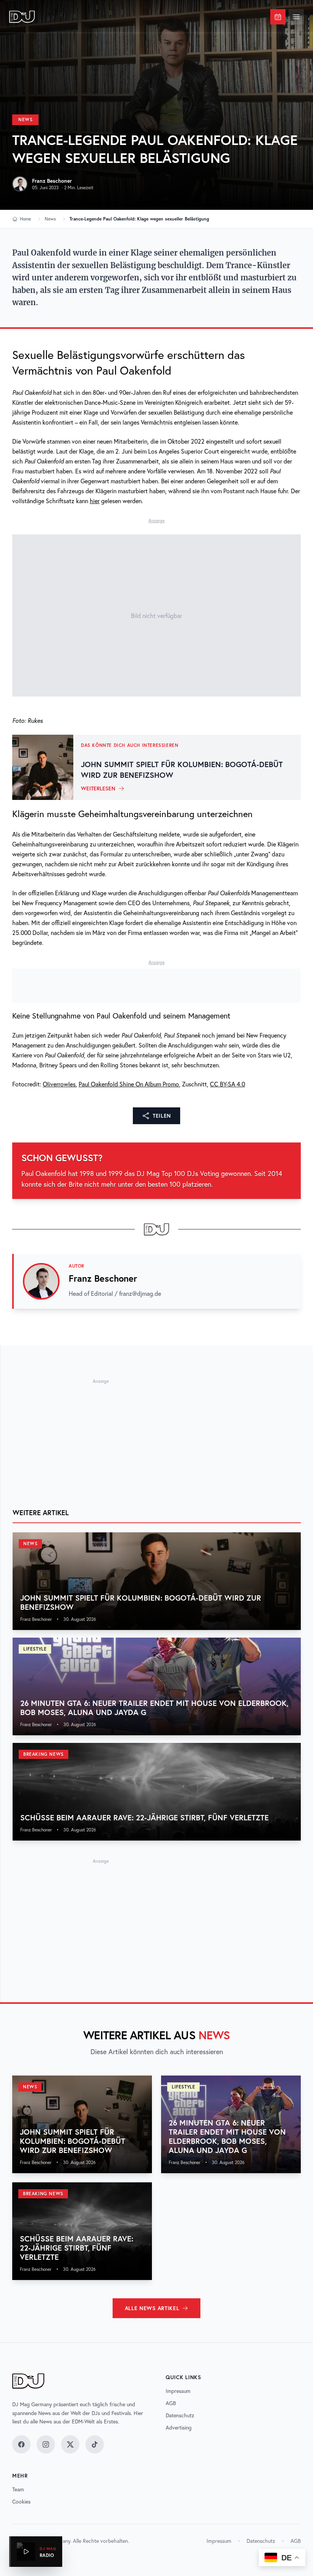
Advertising (179, 2428)
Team (18, 2489)
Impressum (178, 2391)
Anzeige (156, 521)
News (25, 120)
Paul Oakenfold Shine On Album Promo (129, 1084)
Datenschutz (180, 2415)
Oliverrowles (59, 1084)
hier (95, 501)
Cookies (21, 2502)
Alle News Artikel (152, 2308)
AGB (171, 2403)
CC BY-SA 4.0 (227, 1084)
